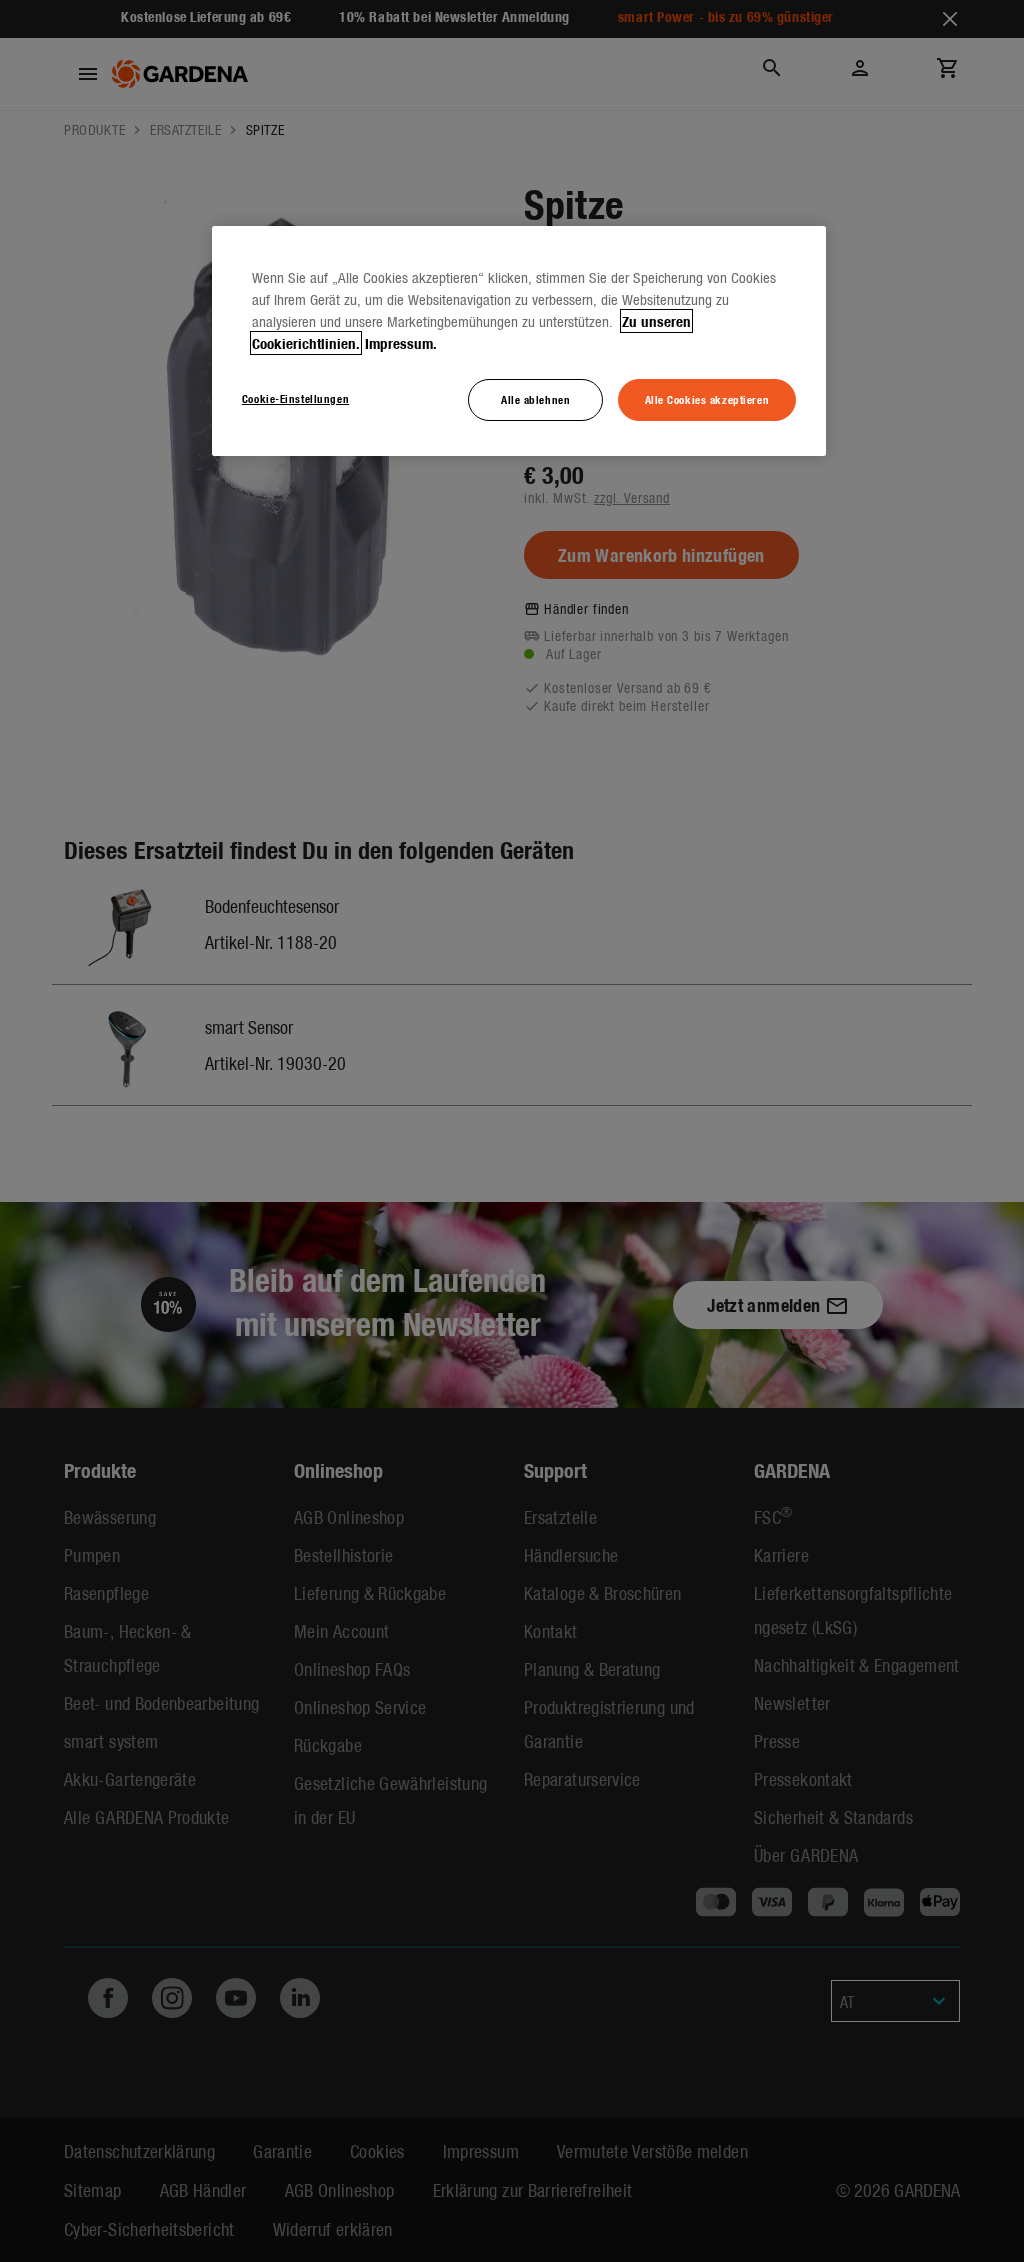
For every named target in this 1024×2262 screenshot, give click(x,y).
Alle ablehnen (535, 399)
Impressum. (401, 343)
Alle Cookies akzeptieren (707, 399)
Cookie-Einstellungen (295, 398)
